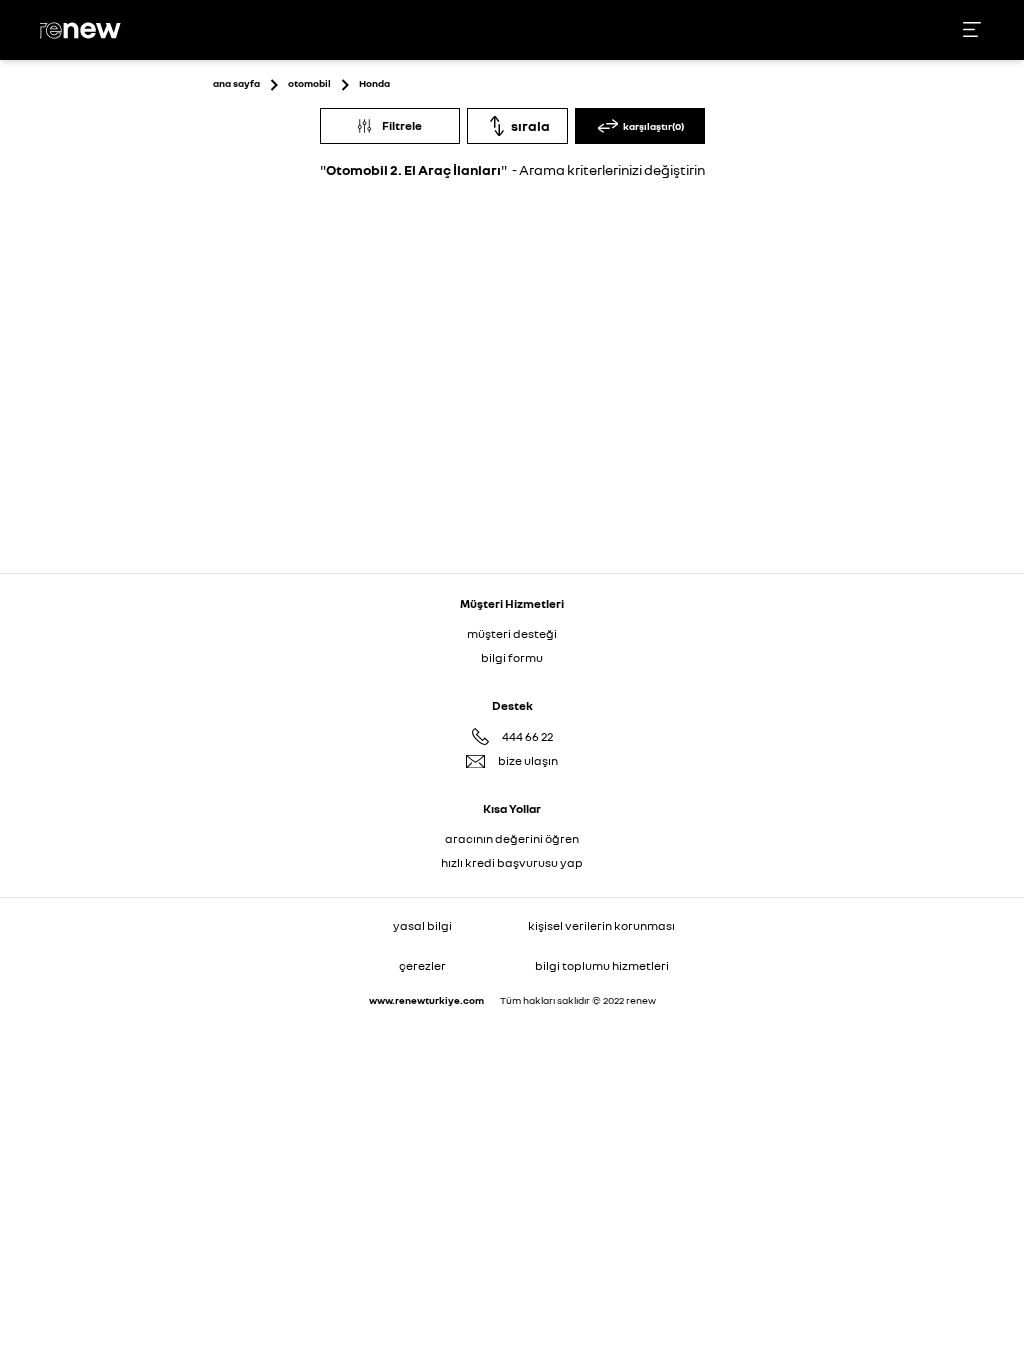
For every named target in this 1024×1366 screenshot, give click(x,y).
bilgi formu (512, 657)
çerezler (422, 965)
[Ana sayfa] (83, 30)
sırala (530, 125)
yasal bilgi (422, 925)
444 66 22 (527, 736)
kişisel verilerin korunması (601, 925)
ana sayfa (236, 83)
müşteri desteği (512, 633)
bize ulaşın (528, 760)
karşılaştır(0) (653, 126)
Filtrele (402, 125)
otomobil (309, 83)
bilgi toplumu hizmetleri (602, 965)
